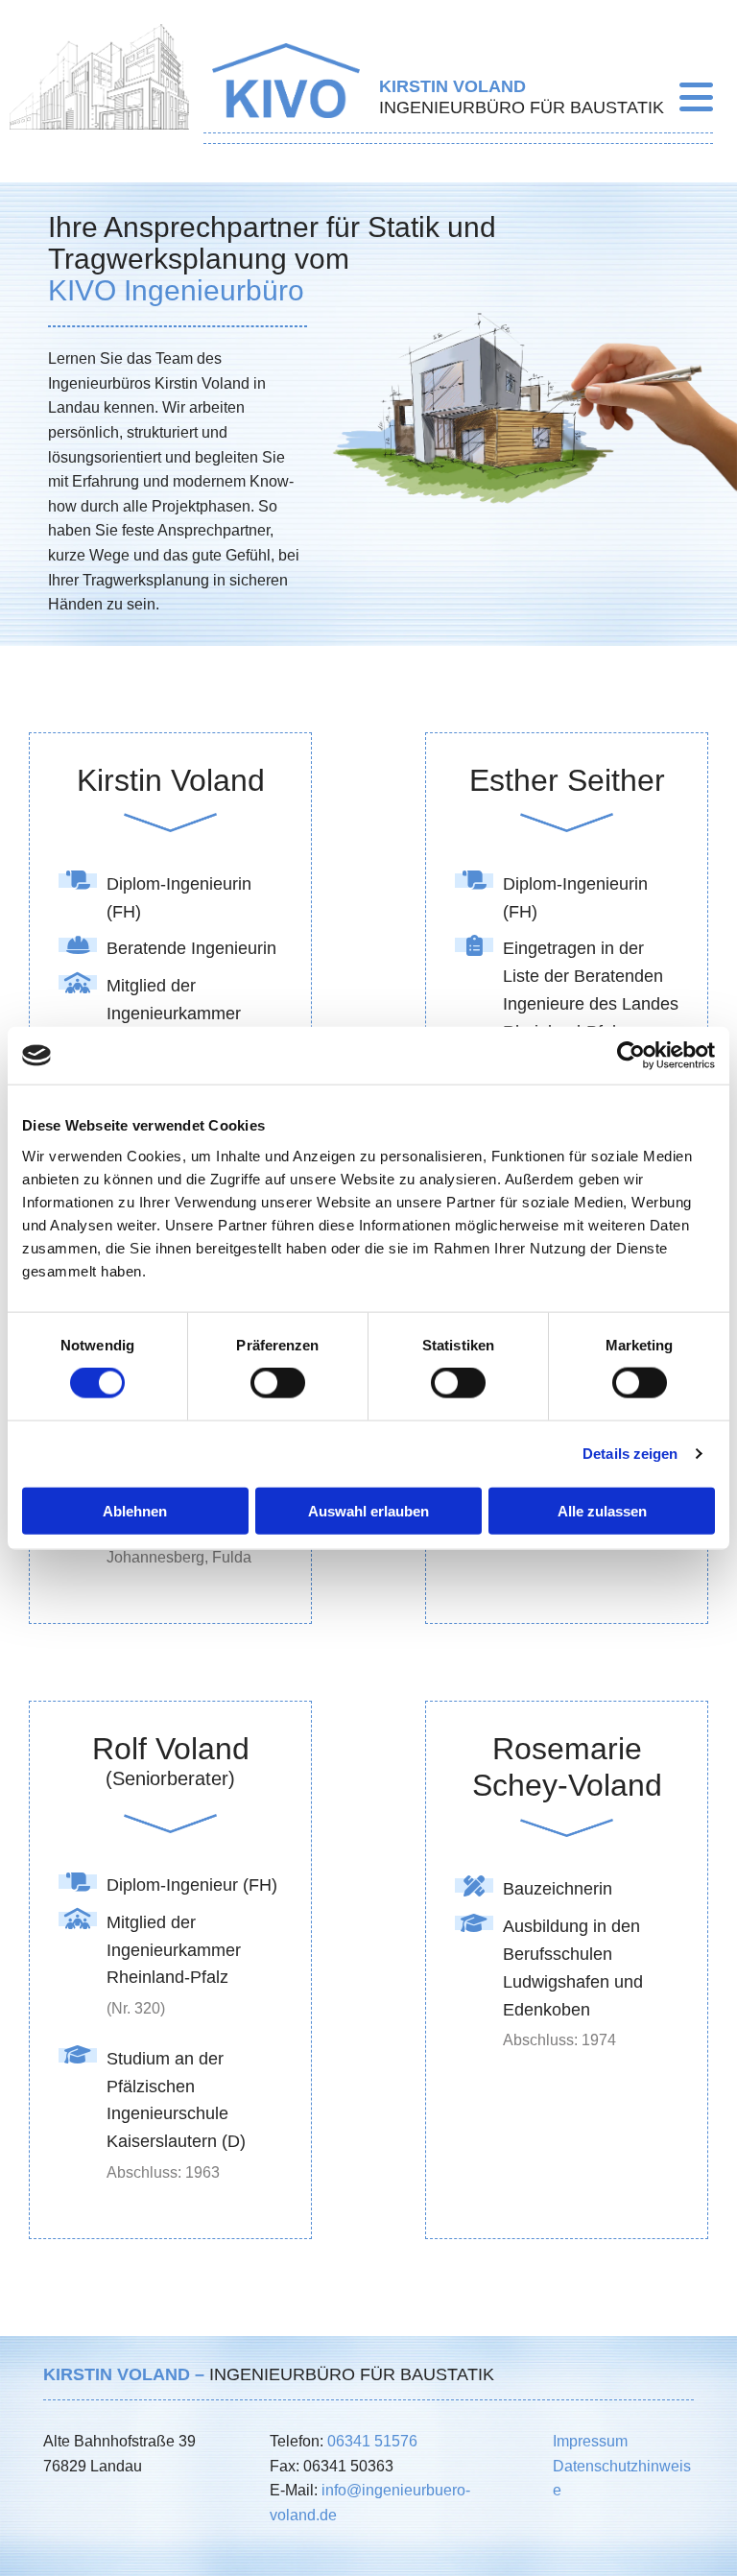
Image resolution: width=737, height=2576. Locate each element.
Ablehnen (135, 1510)
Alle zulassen (602, 1510)
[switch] (278, 1383)
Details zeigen (630, 1454)
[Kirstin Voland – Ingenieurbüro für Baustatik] (286, 81)
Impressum (590, 2441)
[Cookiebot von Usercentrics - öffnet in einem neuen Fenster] (631, 1056)
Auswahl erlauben (368, 1510)
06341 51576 (372, 2441)
